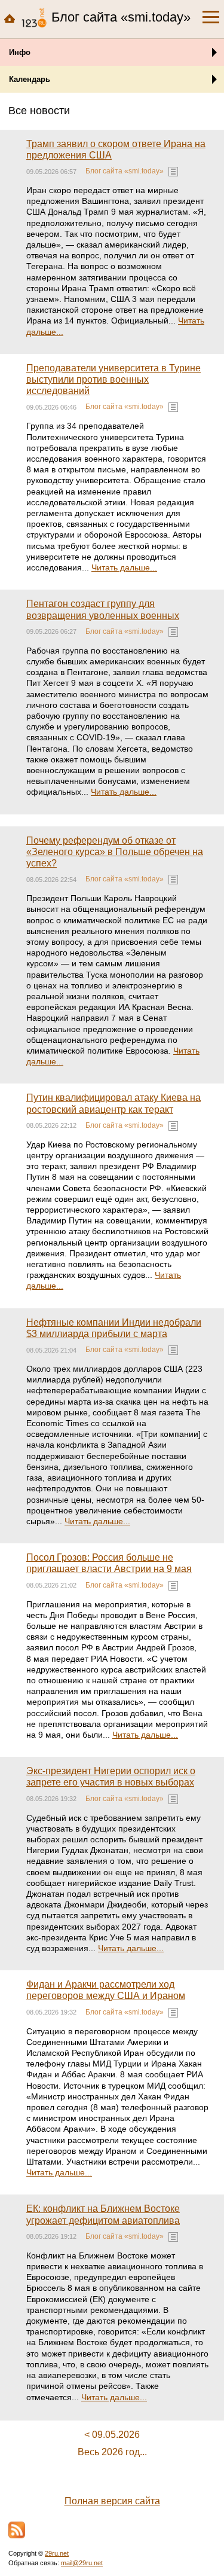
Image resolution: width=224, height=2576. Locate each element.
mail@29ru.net (82, 2563)
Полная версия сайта (112, 2501)
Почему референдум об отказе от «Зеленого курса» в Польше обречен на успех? (115, 852)
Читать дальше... (124, 567)
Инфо (20, 52)
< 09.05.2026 (112, 2435)
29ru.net (57, 2553)
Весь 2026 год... (112, 2452)
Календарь (30, 79)
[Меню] (211, 17)
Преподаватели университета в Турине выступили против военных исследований (113, 379)
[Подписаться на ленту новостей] (17, 2530)
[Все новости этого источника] (173, 172)
